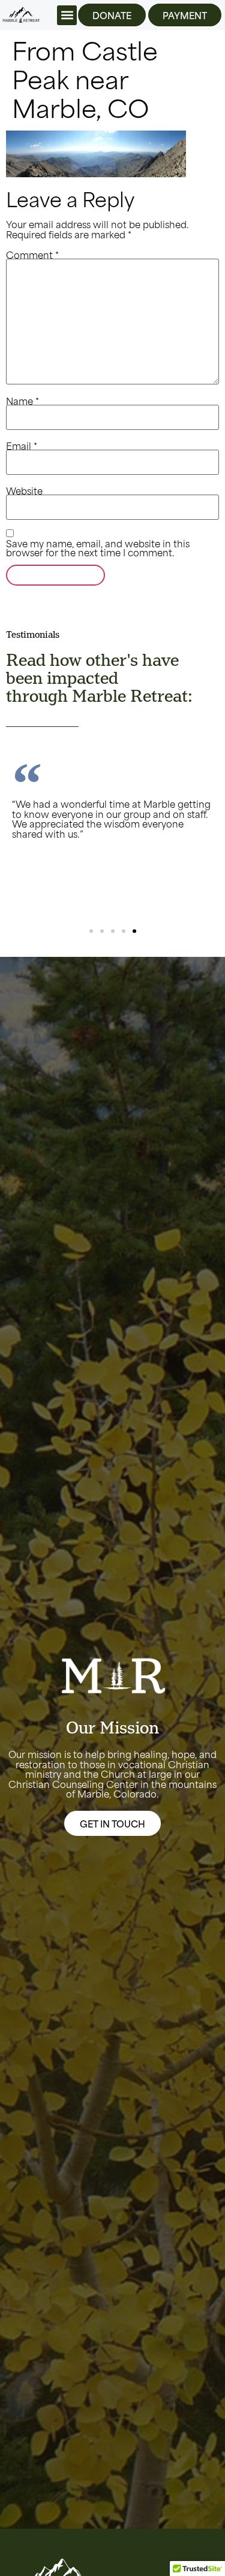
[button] (67, 15)
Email (22, 445)
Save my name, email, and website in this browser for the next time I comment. (98, 547)
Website (24, 490)
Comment (32, 254)
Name (22, 400)
